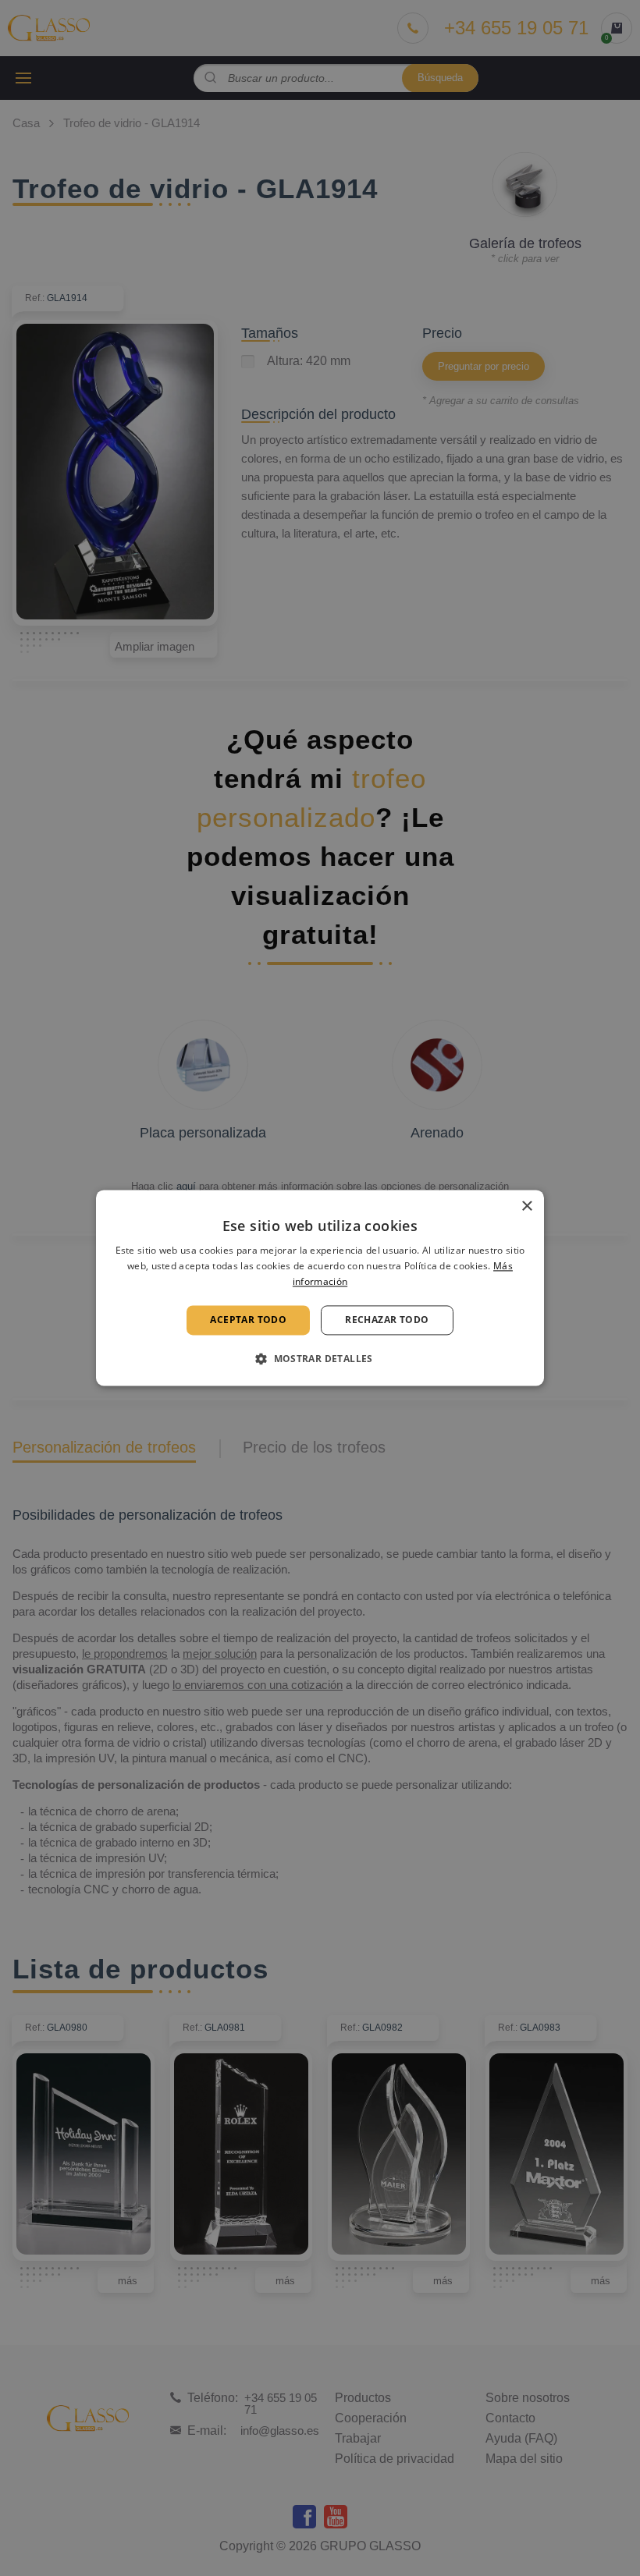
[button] (320, 1359)
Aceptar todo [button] (248, 1320)
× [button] (526, 1206)
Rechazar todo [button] (387, 1320)
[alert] (320, 1288)
